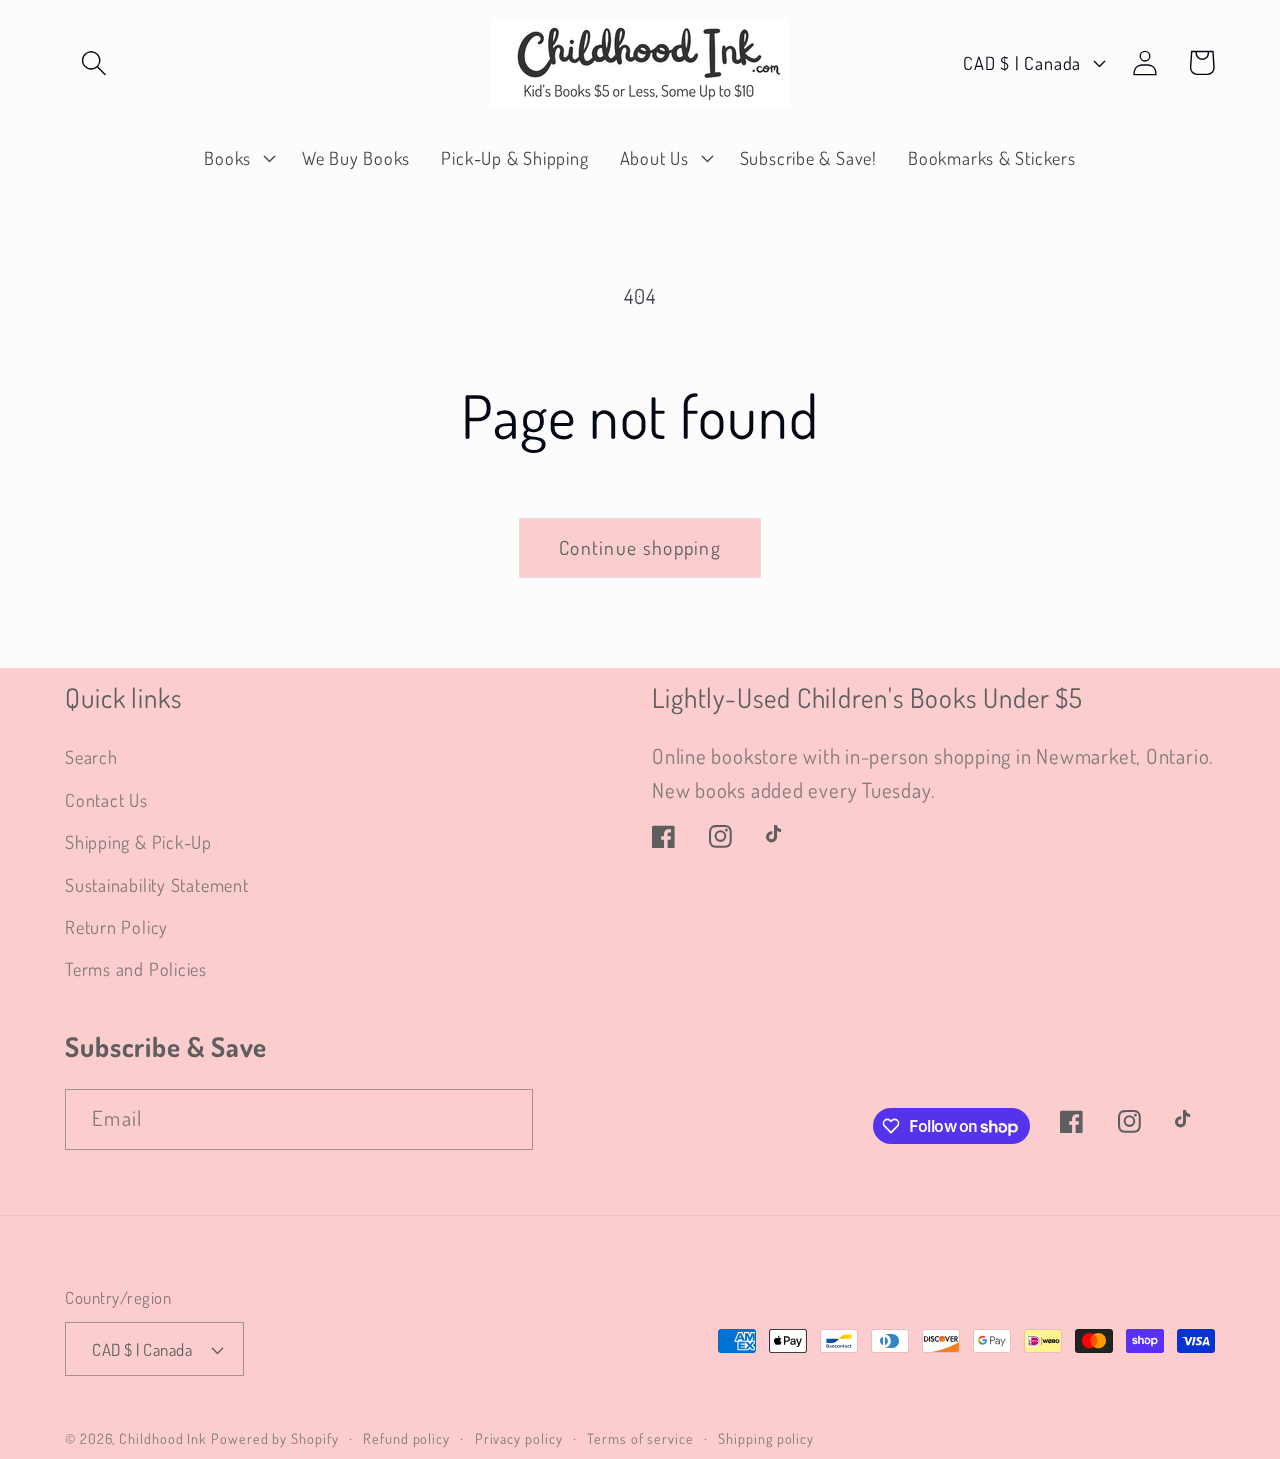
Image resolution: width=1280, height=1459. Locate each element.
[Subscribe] (503, 1119)
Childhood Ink (163, 1438)
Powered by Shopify (274, 1438)
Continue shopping (640, 547)
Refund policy (406, 1438)
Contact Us (106, 799)
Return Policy (116, 926)
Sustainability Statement (157, 884)
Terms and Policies (136, 968)
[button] (93, 62)
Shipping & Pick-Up (138, 841)
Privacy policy (519, 1438)
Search (91, 756)
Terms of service (640, 1438)
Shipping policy (766, 1438)
